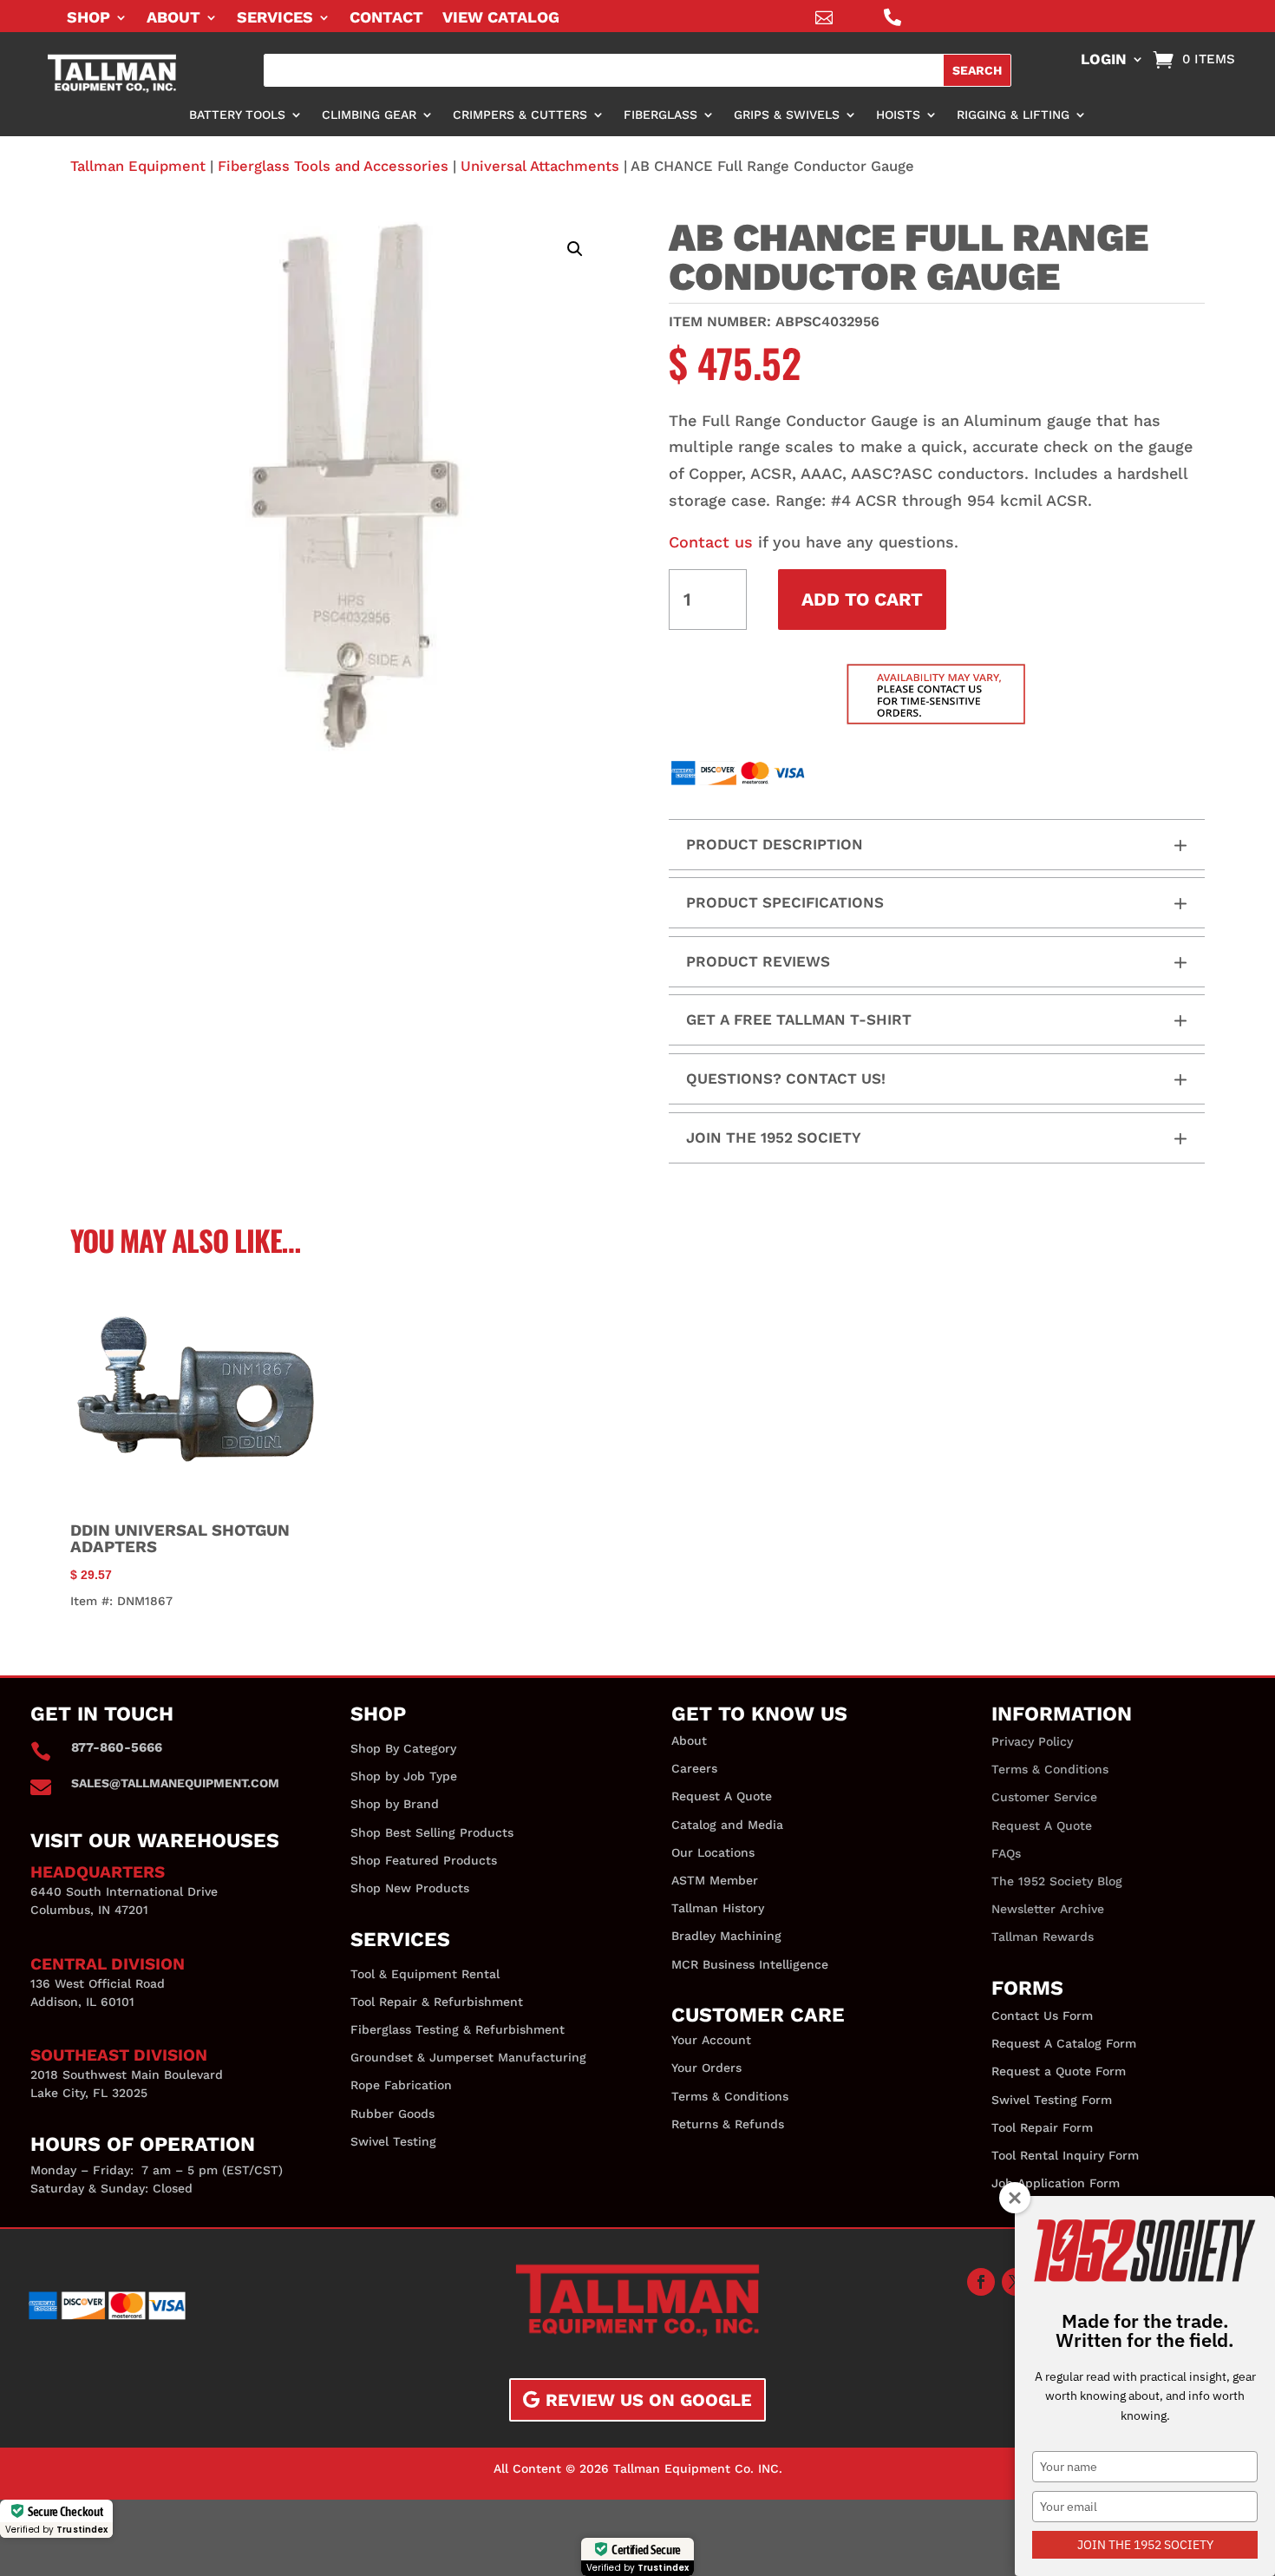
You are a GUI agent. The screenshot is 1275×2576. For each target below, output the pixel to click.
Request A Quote (722, 1796)
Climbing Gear (369, 115)
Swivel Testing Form (1052, 2100)
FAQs (1006, 1853)
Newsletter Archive (1048, 1909)
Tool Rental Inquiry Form (1065, 2155)
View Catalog (501, 19)
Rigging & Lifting (1013, 115)
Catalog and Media (727, 1825)
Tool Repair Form (1042, 2127)
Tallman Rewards (1043, 1937)
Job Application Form (1056, 2183)
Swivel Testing (393, 2141)
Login (1104, 60)
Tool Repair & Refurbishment (437, 2002)
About (173, 19)
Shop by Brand (395, 1804)
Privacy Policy (1032, 1741)
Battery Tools (237, 115)
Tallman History (718, 1908)
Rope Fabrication (401, 2085)
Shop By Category (403, 1748)
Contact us (711, 542)
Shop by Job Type (404, 1776)
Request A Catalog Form (1064, 2043)
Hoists (898, 115)
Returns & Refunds (728, 2124)
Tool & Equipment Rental (425, 1974)
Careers (694, 1768)
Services (275, 19)
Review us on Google (649, 2400)
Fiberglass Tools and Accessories (333, 166)
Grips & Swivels (787, 115)
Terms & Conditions (730, 2096)
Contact (386, 19)
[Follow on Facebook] (981, 2282)
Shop (88, 19)
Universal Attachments (540, 166)
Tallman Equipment (138, 166)
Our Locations (713, 1852)
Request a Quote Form (1059, 2071)
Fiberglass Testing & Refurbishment (458, 2029)
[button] (575, 249)
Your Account (711, 2040)
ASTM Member (715, 1880)
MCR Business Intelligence (750, 1964)
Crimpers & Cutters (520, 115)
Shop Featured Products (424, 1860)
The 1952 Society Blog (1057, 1881)
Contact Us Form (1042, 2016)
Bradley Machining (726, 1936)
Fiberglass (660, 115)
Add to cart (862, 599)
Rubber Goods (392, 2114)
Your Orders (706, 2068)
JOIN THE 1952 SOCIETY (1145, 2545)
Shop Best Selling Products (432, 1832)
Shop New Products (410, 1888)
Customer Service (1044, 1797)
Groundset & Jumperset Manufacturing (468, 2057)
